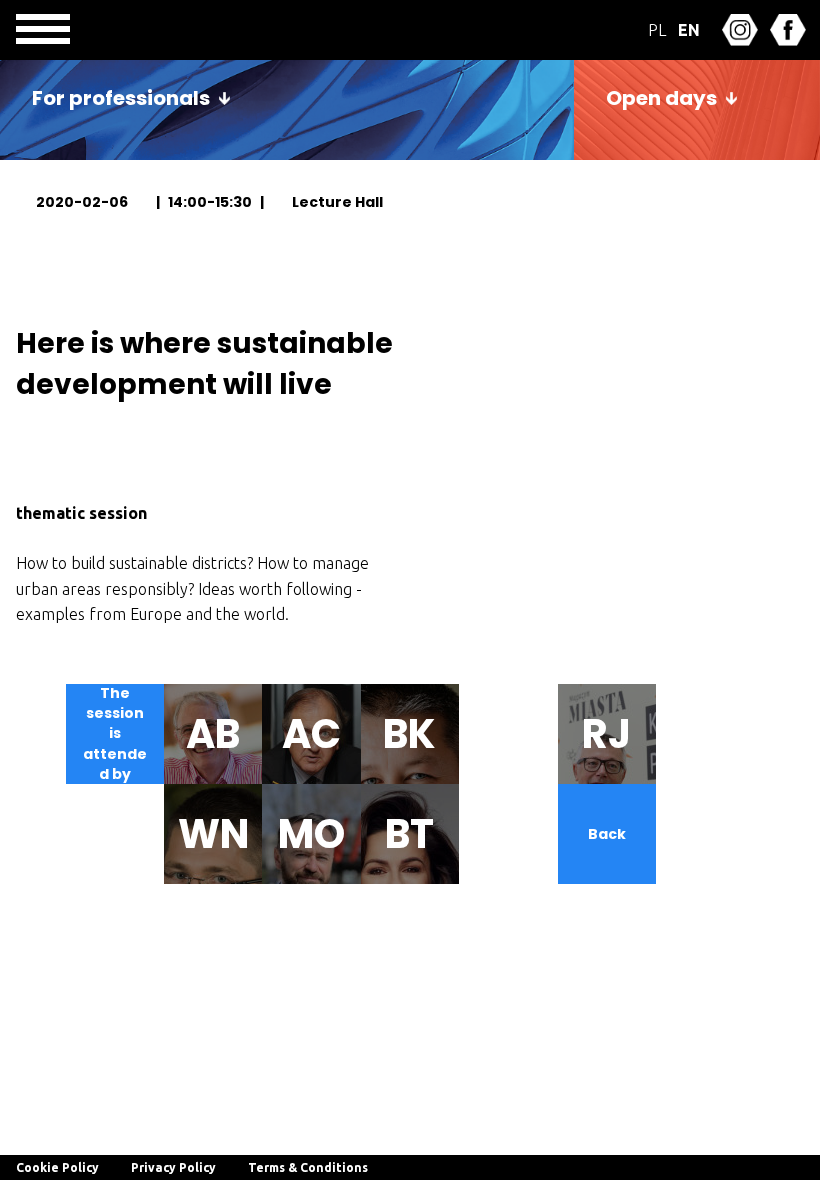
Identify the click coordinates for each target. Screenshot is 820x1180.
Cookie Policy (57, 1167)
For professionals (121, 98)
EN (689, 30)
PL (657, 30)
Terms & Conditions (308, 1167)
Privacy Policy (173, 1167)
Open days (661, 98)
